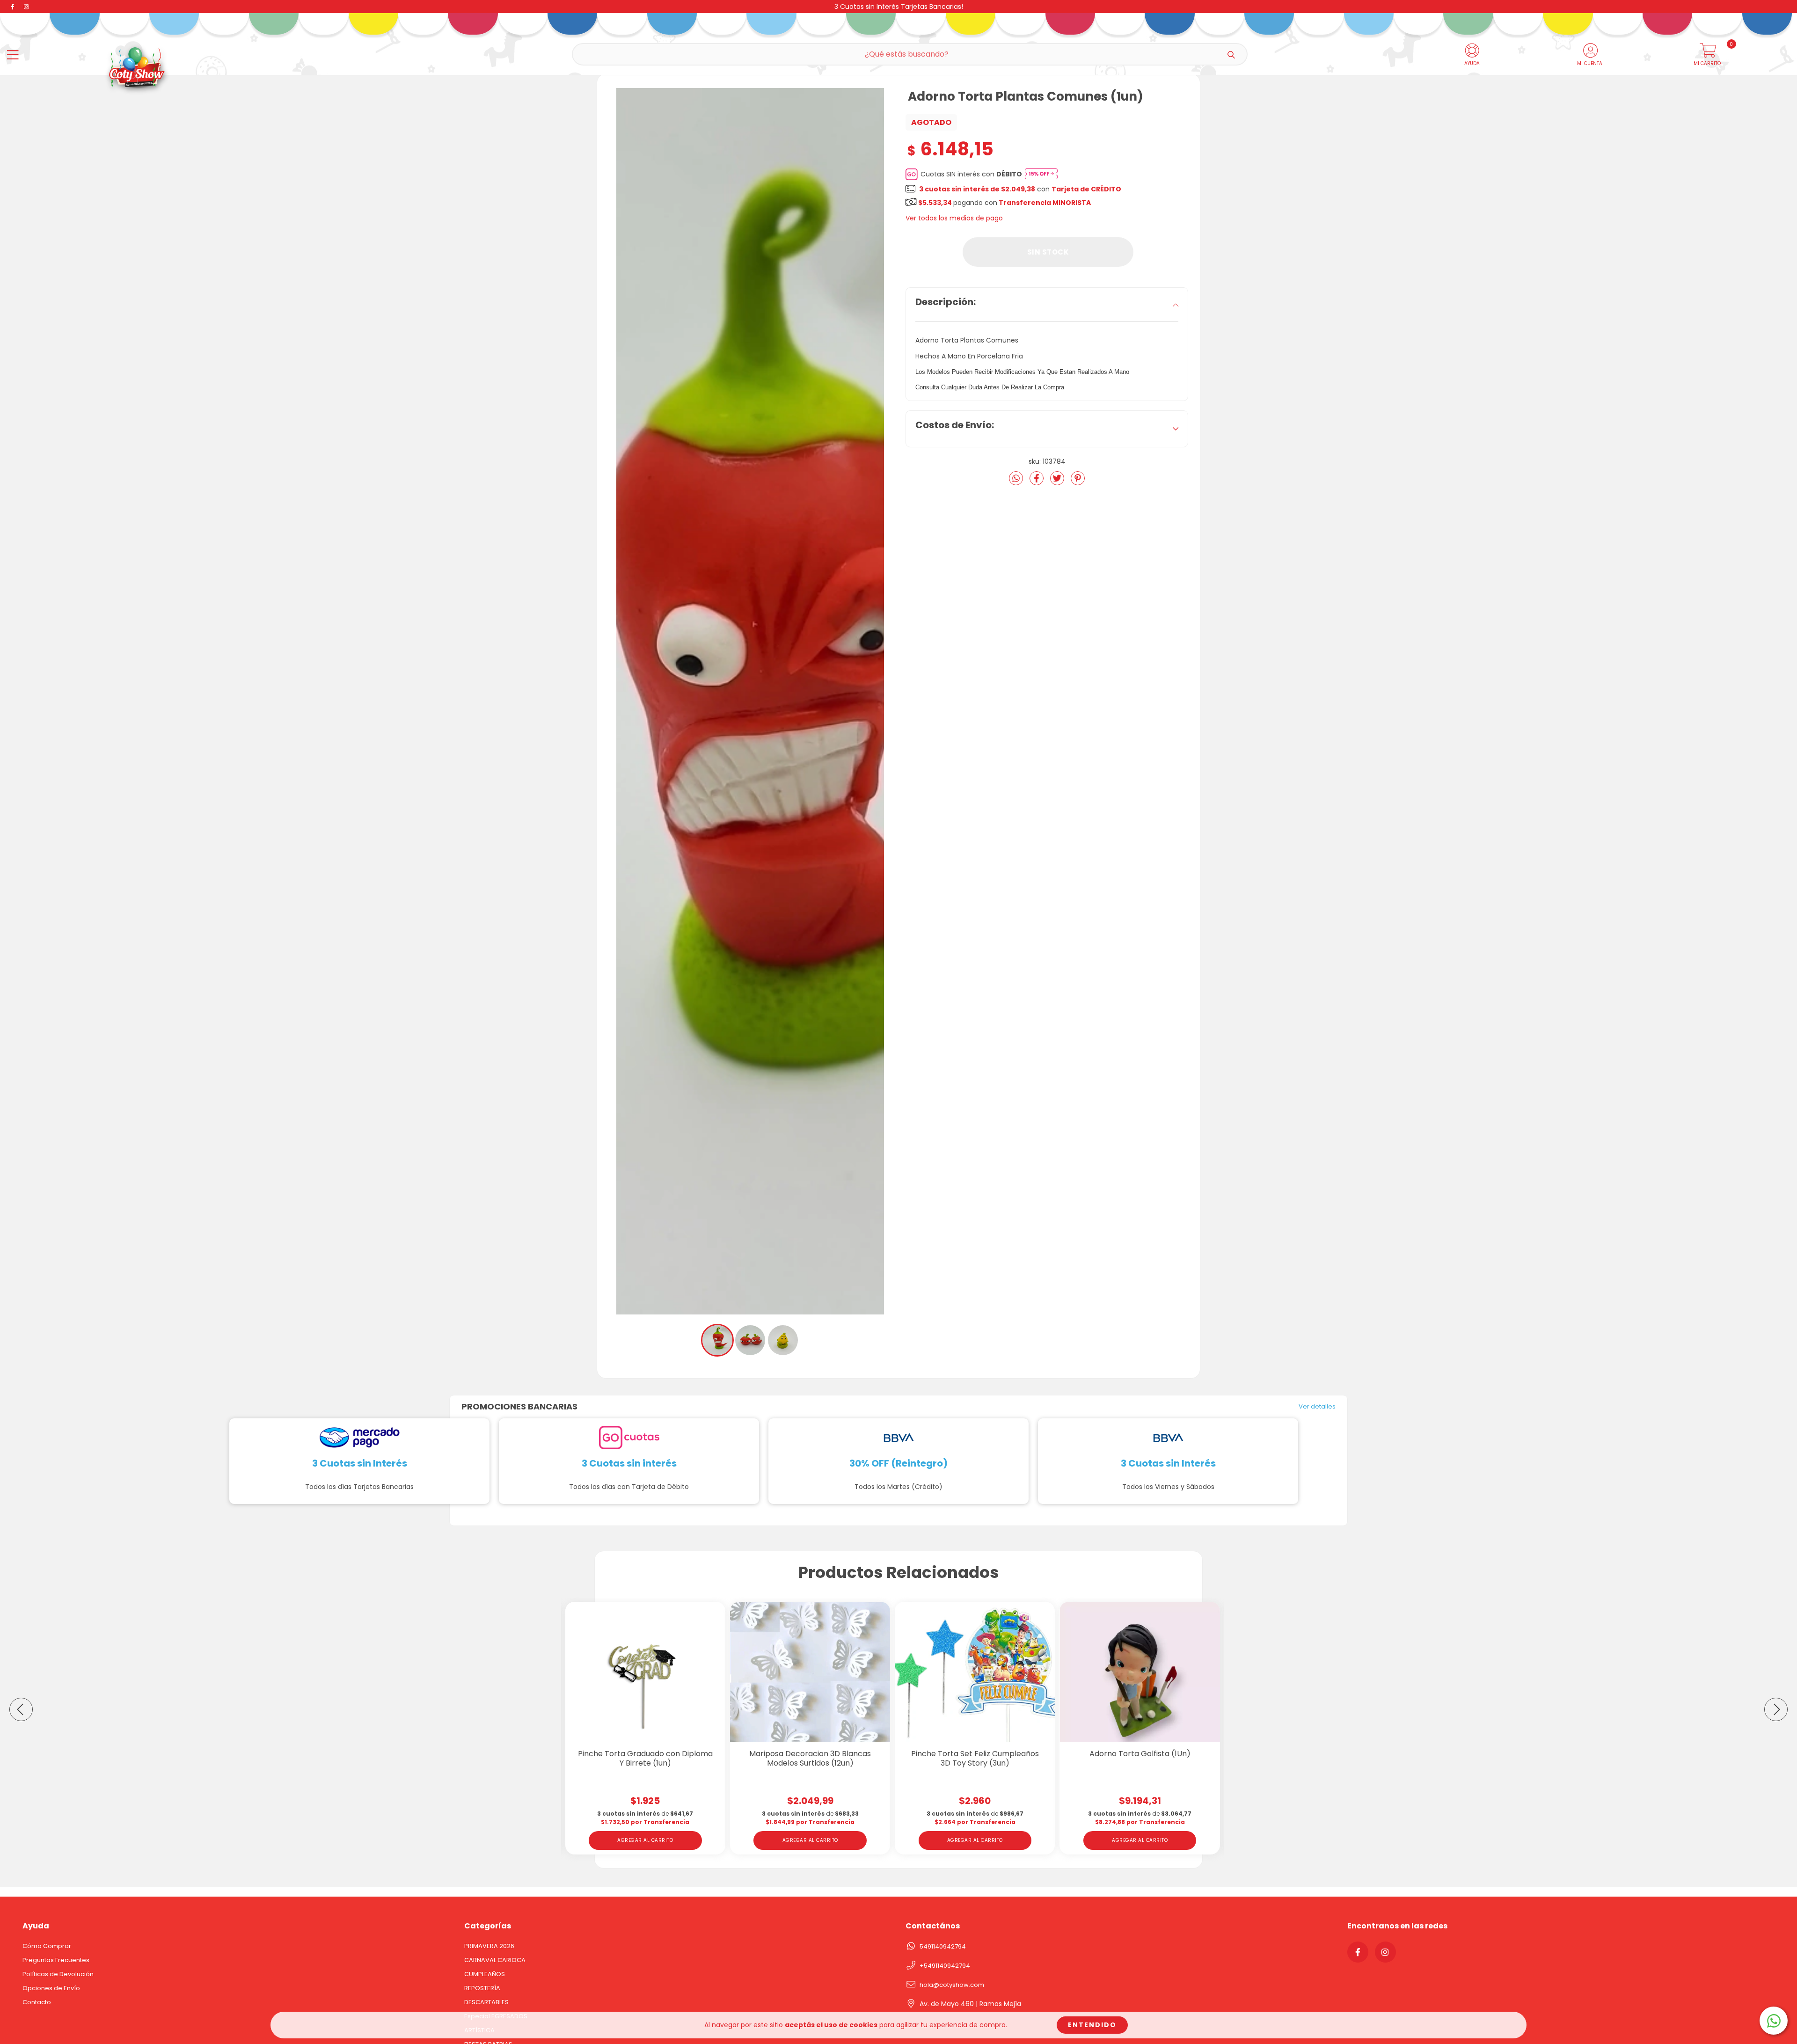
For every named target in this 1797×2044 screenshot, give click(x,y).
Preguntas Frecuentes (56, 1960)
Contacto (37, 2002)
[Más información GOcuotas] (1041, 174)
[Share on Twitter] (1058, 482)
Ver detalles (1317, 1407)
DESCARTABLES (486, 2002)
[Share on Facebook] (1037, 482)
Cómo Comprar (47, 1946)
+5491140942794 (945, 1966)
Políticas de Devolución (58, 1974)
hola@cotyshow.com (952, 1985)
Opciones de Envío (51, 1988)
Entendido (1092, 2025)
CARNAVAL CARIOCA (495, 1960)
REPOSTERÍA (482, 1988)
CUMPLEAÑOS (485, 1974)
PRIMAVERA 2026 (489, 1946)
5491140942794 (943, 1946)
